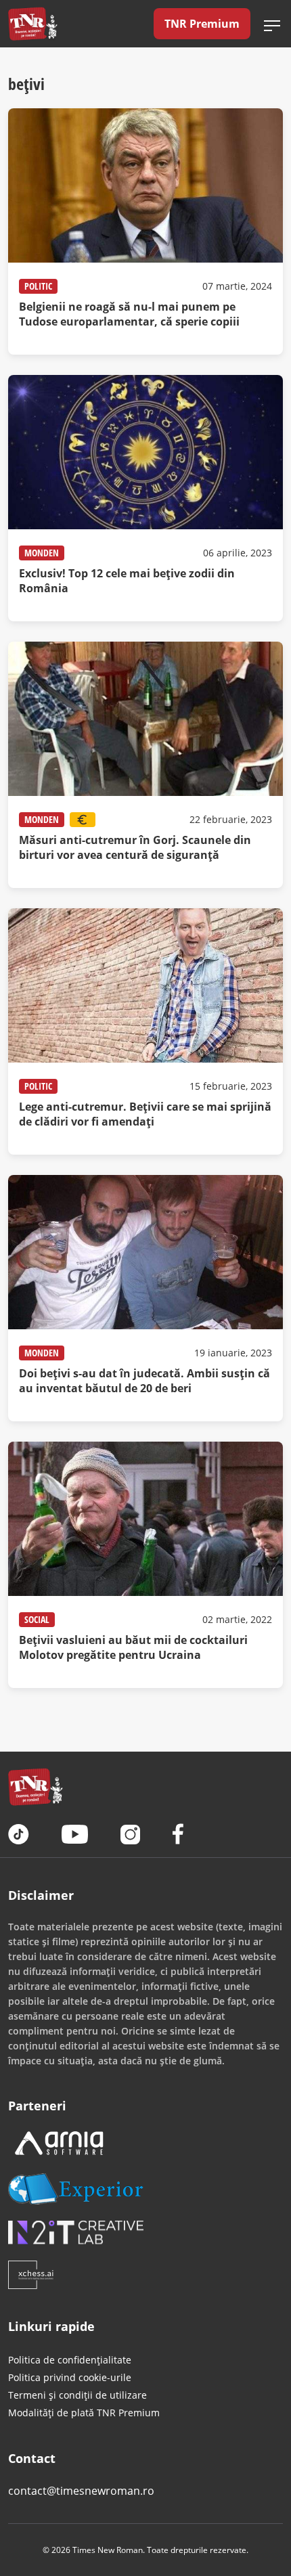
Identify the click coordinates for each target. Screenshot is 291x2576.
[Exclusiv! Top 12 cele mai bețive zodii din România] (145, 498)
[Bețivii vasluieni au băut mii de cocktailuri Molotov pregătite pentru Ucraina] (145, 1565)
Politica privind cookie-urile (70, 2377)
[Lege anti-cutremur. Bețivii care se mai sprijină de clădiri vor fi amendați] (145, 1031)
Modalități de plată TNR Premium (84, 2413)
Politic (38, 286)
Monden (42, 553)
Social (37, 1619)
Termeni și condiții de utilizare (77, 2395)
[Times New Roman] (33, 24)
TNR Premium (202, 24)
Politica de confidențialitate (70, 2360)
